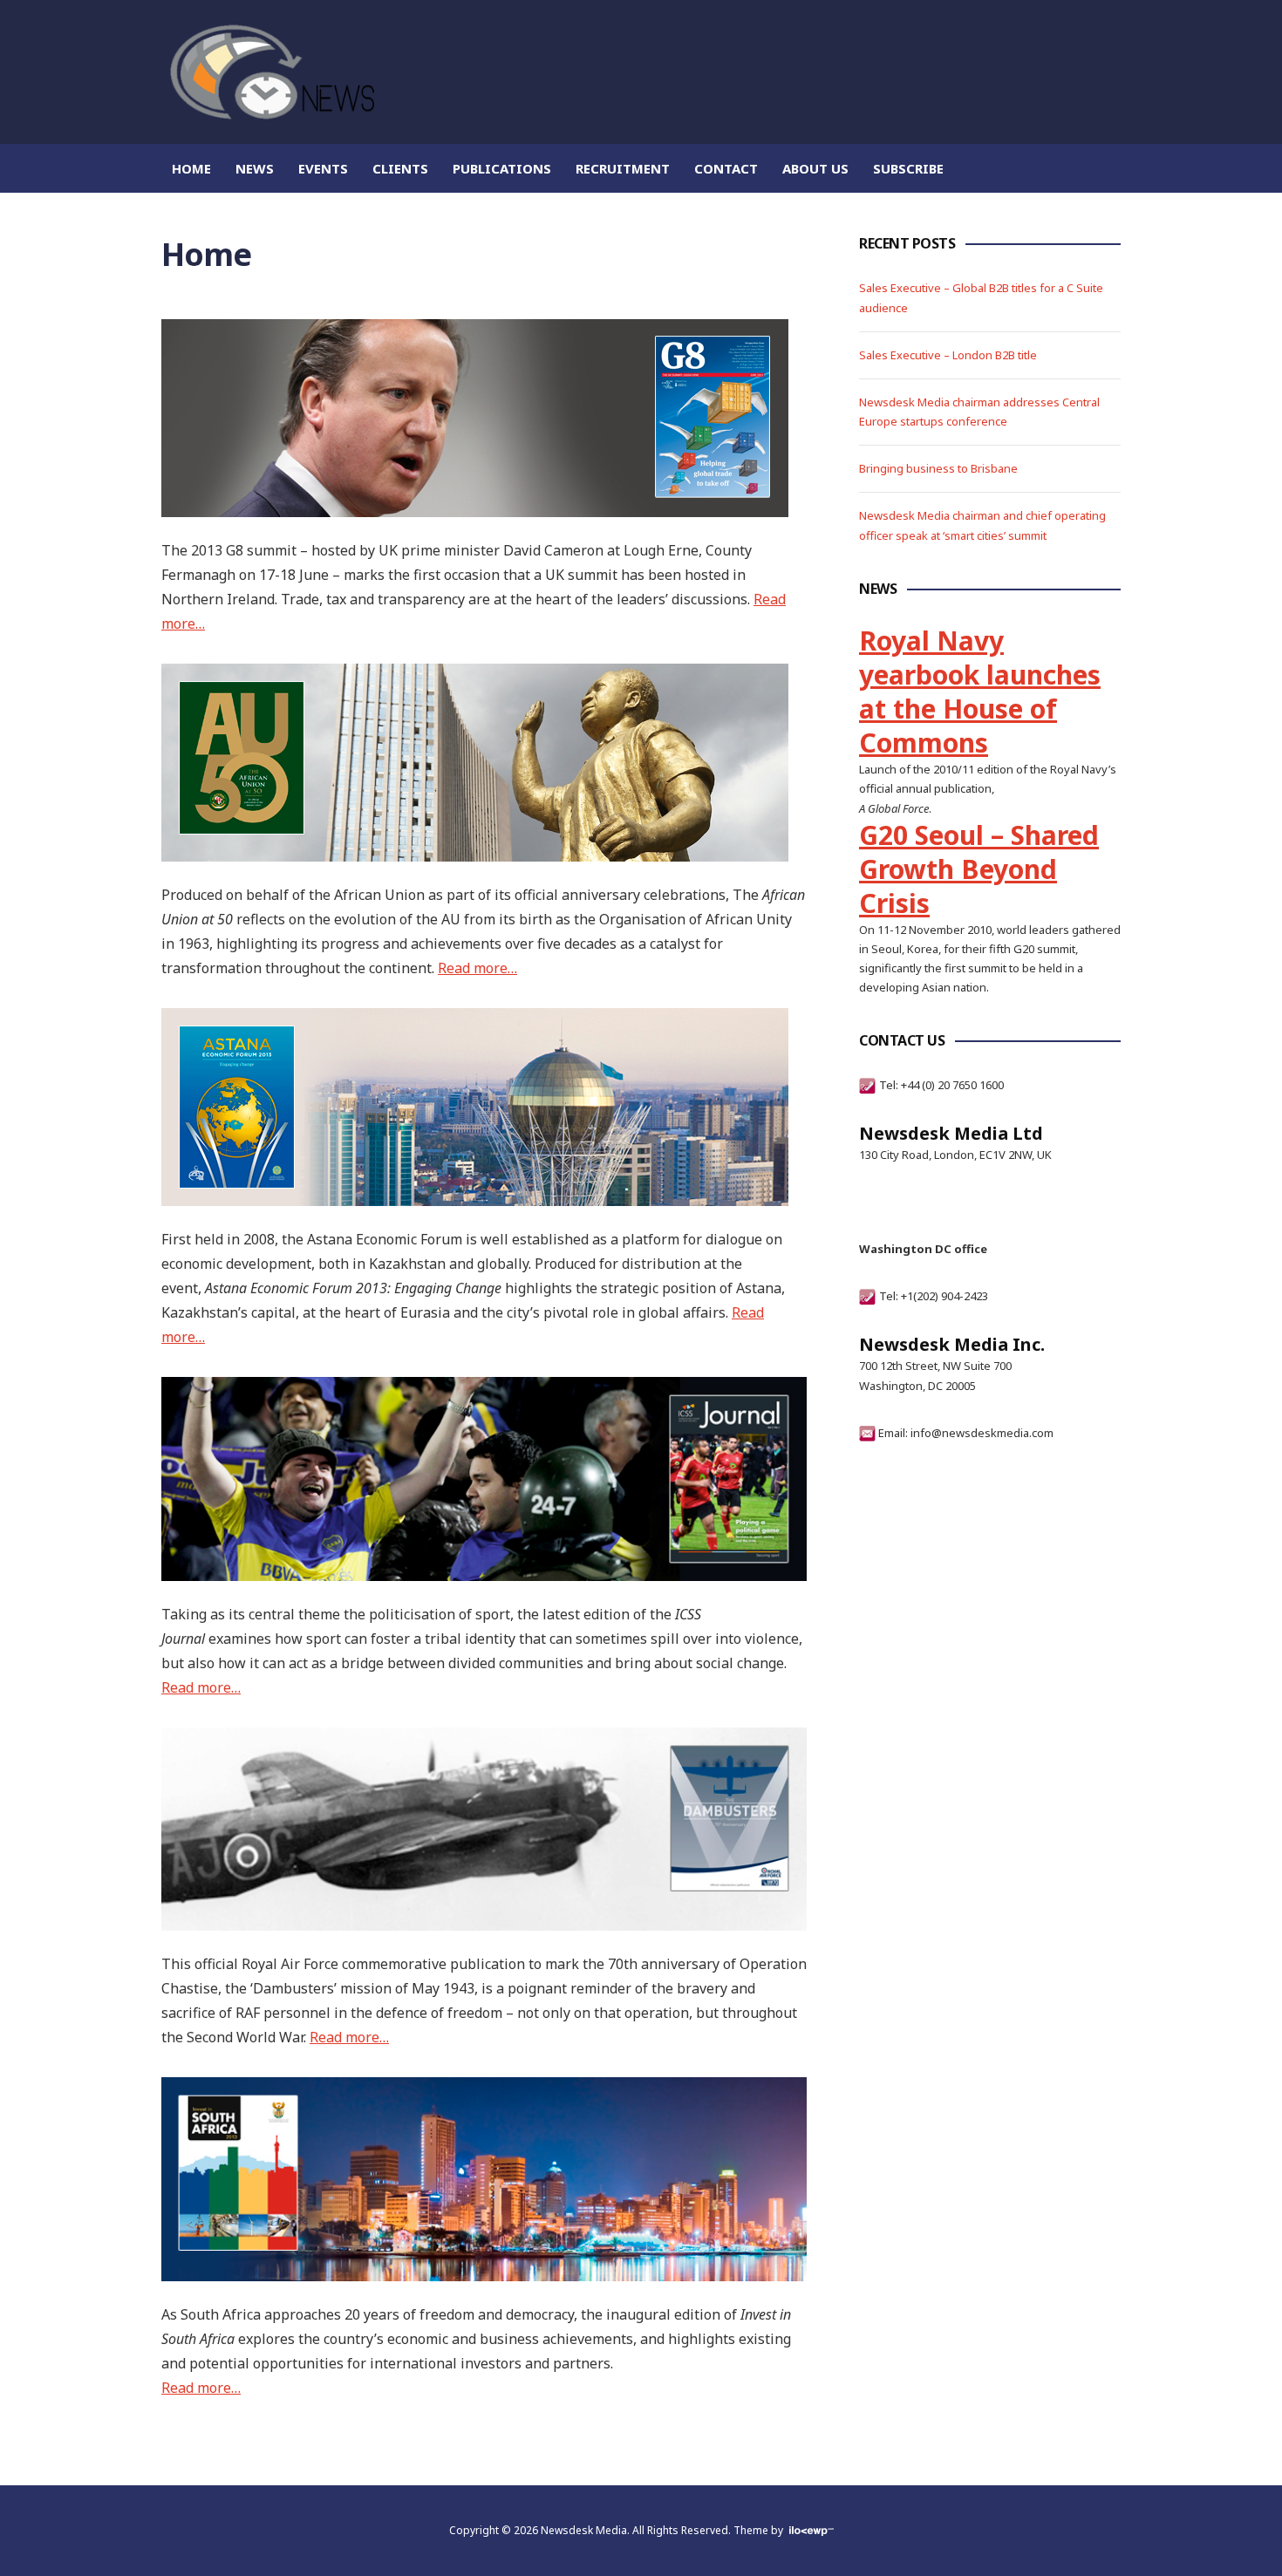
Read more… (477, 968)
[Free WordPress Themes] (810, 2530)
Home (191, 168)
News (255, 168)
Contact (726, 168)
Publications (502, 168)
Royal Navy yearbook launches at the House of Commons (980, 692)
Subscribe (908, 168)
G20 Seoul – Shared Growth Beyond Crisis (979, 869)
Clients (400, 168)
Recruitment (623, 168)
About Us (815, 168)
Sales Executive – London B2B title (948, 355)
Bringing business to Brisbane (938, 468)
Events (323, 168)
